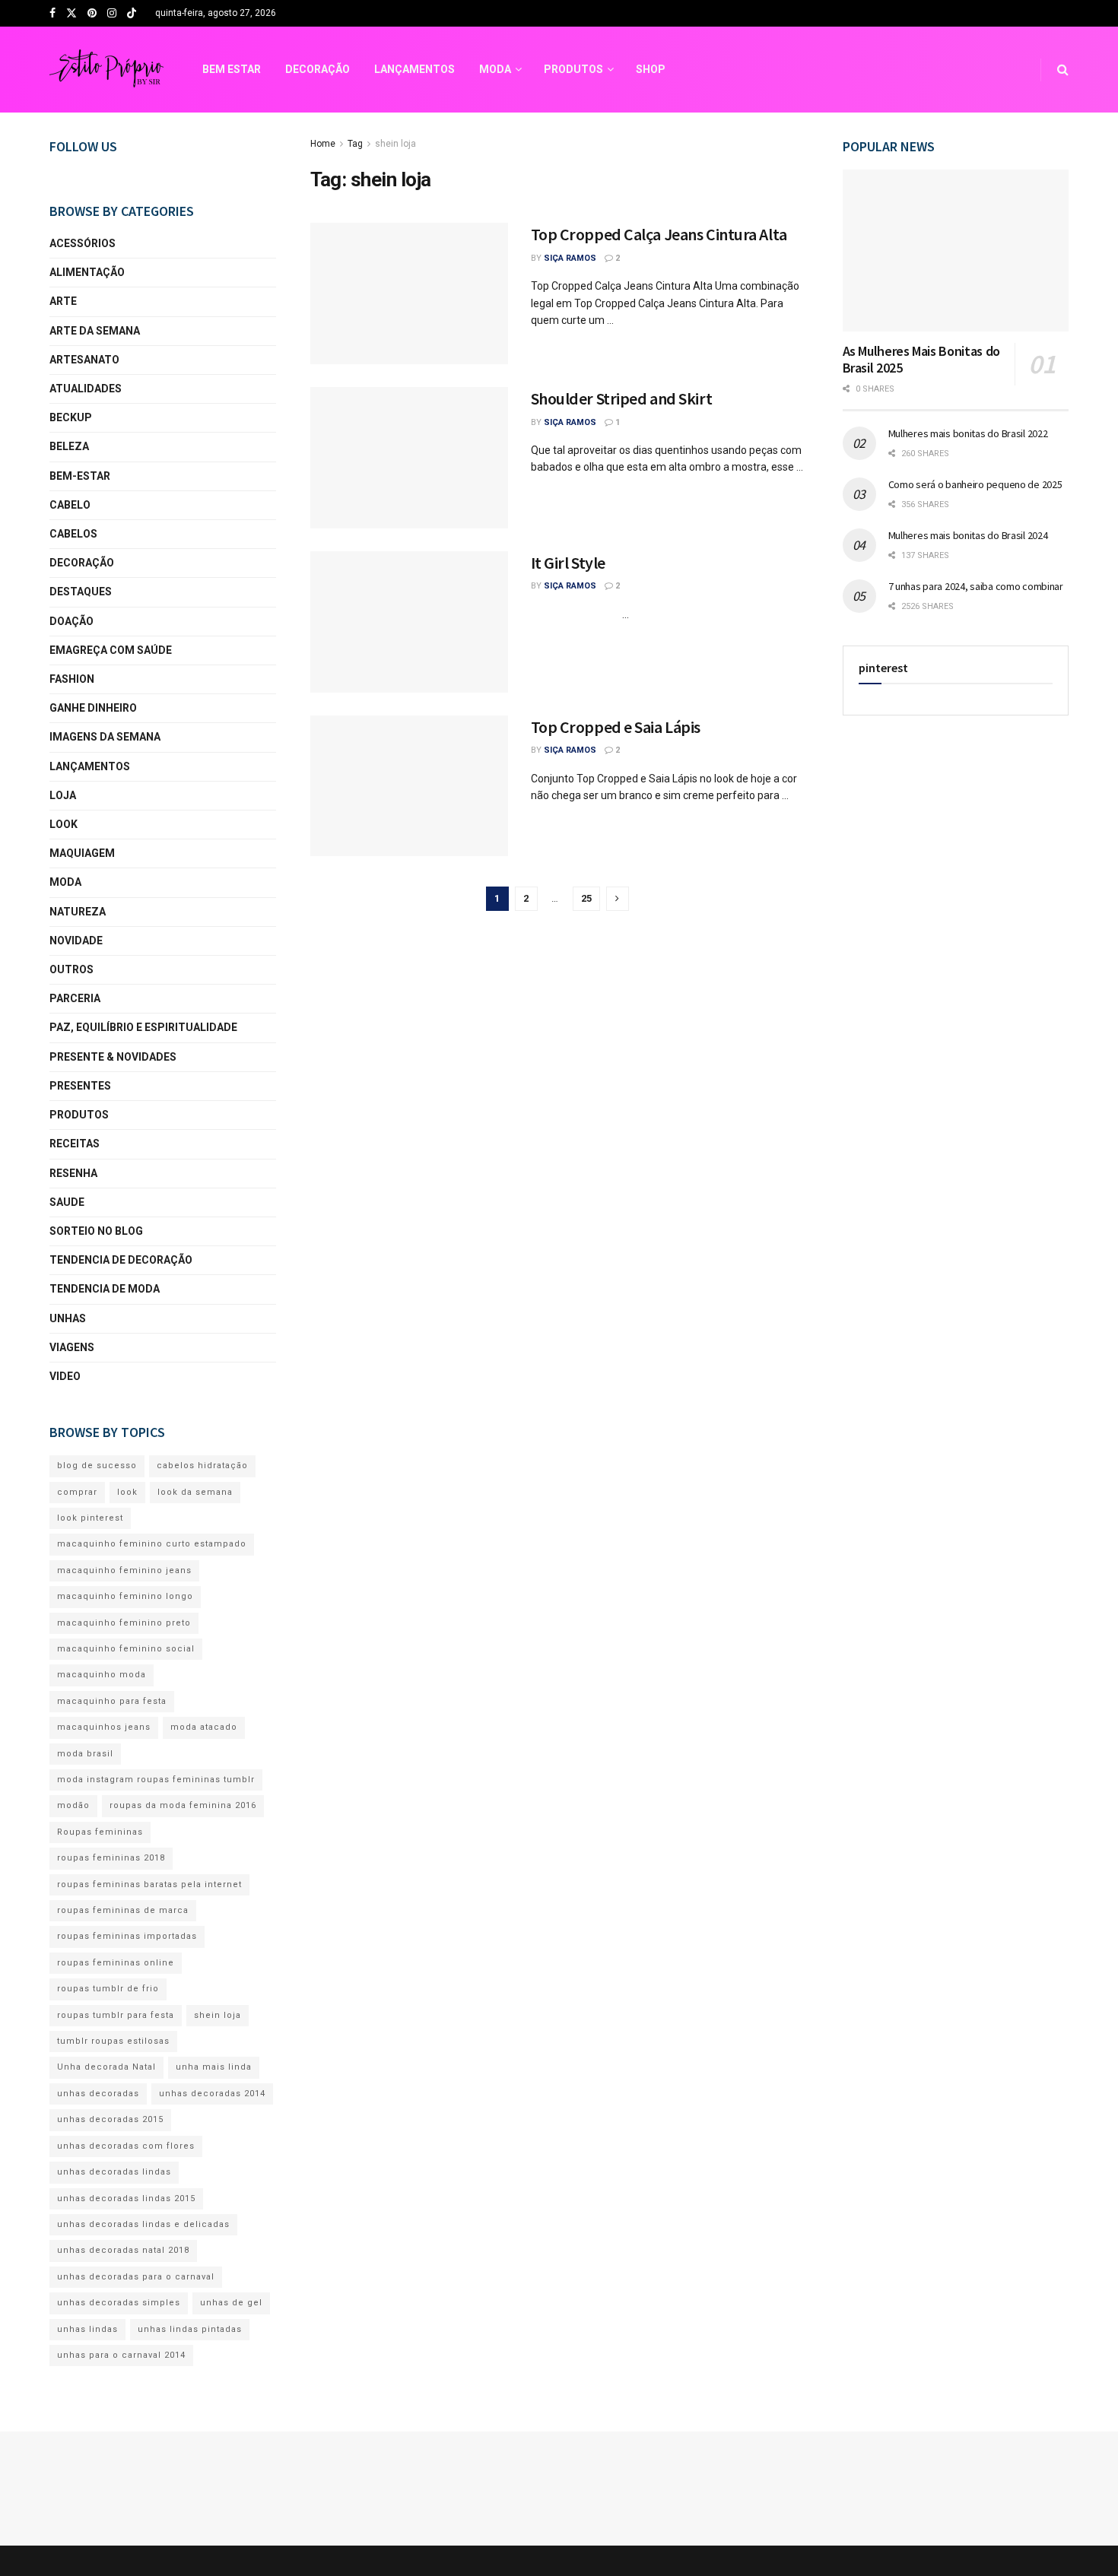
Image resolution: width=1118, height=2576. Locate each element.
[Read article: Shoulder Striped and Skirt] (409, 458)
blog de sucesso (97, 1466)
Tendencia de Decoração (121, 1260)
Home (323, 144)
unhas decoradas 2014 (212, 2094)
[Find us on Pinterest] (92, 14)
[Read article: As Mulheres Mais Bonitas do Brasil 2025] (956, 251)
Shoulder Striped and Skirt (622, 398)
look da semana (195, 1492)
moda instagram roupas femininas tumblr (156, 1780)
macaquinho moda (102, 1675)
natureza (78, 912)
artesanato (84, 360)
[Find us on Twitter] (71, 14)
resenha (73, 1173)
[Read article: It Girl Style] (409, 622)
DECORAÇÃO (318, 69)
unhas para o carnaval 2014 (121, 2355)
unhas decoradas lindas (114, 2172)
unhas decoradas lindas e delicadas (143, 2224)
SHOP (651, 69)
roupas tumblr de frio (108, 1989)
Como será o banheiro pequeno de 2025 (975, 484)
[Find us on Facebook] (52, 14)
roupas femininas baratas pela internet (149, 1884)
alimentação (87, 272)
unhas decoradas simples (119, 2303)
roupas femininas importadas (127, 1936)
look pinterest (90, 1518)
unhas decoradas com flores (126, 2146)
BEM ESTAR (232, 69)
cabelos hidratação (202, 1466)
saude (67, 1202)
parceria (75, 998)
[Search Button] (1063, 70)
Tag (355, 144)
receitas (75, 1144)
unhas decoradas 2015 (110, 2119)
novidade (76, 941)
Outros (71, 969)
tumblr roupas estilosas (113, 2041)
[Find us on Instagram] (112, 14)
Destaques (81, 592)
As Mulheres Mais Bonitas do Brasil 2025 (921, 360)
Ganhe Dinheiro (93, 708)
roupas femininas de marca (123, 1910)
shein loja (395, 144)
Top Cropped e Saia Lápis (616, 727)
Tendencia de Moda (105, 1289)
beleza (69, 446)
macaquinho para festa (112, 1701)
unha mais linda (214, 2067)
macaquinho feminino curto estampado (152, 1544)
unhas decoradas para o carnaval (136, 2277)
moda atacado (204, 1727)
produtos (79, 1115)
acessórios (83, 243)
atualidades (86, 389)
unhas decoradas (98, 2094)
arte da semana (95, 331)
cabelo (70, 505)
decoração (82, 563)
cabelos (73, 534)
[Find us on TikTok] (132, 14)
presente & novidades (113, 1057)
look (64, 824)
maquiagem (82, 853)
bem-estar (80, 476)
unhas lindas (87, 2329)
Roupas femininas (100, 1832)
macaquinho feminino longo (125, 1596)
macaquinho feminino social (126, 1649)
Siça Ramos (570, 258)
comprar (77, 1492)
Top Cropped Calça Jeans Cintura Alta (659, 234)
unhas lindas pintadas (190, 2329)
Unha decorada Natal (106, 2067)
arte (63, 301)
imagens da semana (105, 737)
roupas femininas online (116, 1963)
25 (586, 898)
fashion (72, 679)
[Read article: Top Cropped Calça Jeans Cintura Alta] (409, 293)
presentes (80, 1086)
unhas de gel (231, 2303)
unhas (68, 1318)
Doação (71, 621)
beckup (71, 417)
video (65, 1376)
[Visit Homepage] (106, 70)
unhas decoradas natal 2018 (123, 2250)
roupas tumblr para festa (116, 2015)
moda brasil (85, 1754)
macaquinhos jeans (104, 1727)
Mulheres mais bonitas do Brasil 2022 (968, 433)
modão (73, 1805)
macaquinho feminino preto (124, 1623)
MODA (495, 69)
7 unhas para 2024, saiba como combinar (976, 586)
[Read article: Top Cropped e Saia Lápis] (409, 786)
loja (63, 795)
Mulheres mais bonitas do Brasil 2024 (968, 535)
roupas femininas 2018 (111, 1858)
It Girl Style (568, 563)
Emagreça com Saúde (111, 650)
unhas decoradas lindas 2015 (126, 2198)
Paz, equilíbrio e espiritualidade (143, 1027)
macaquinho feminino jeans (124, 1570)
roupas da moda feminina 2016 (183, 1805)
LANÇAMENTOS (414, 69)
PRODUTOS (573, 69)
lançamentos (90, 766)
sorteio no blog (96, 1231)
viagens (72, 1347)
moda (65, 882)
